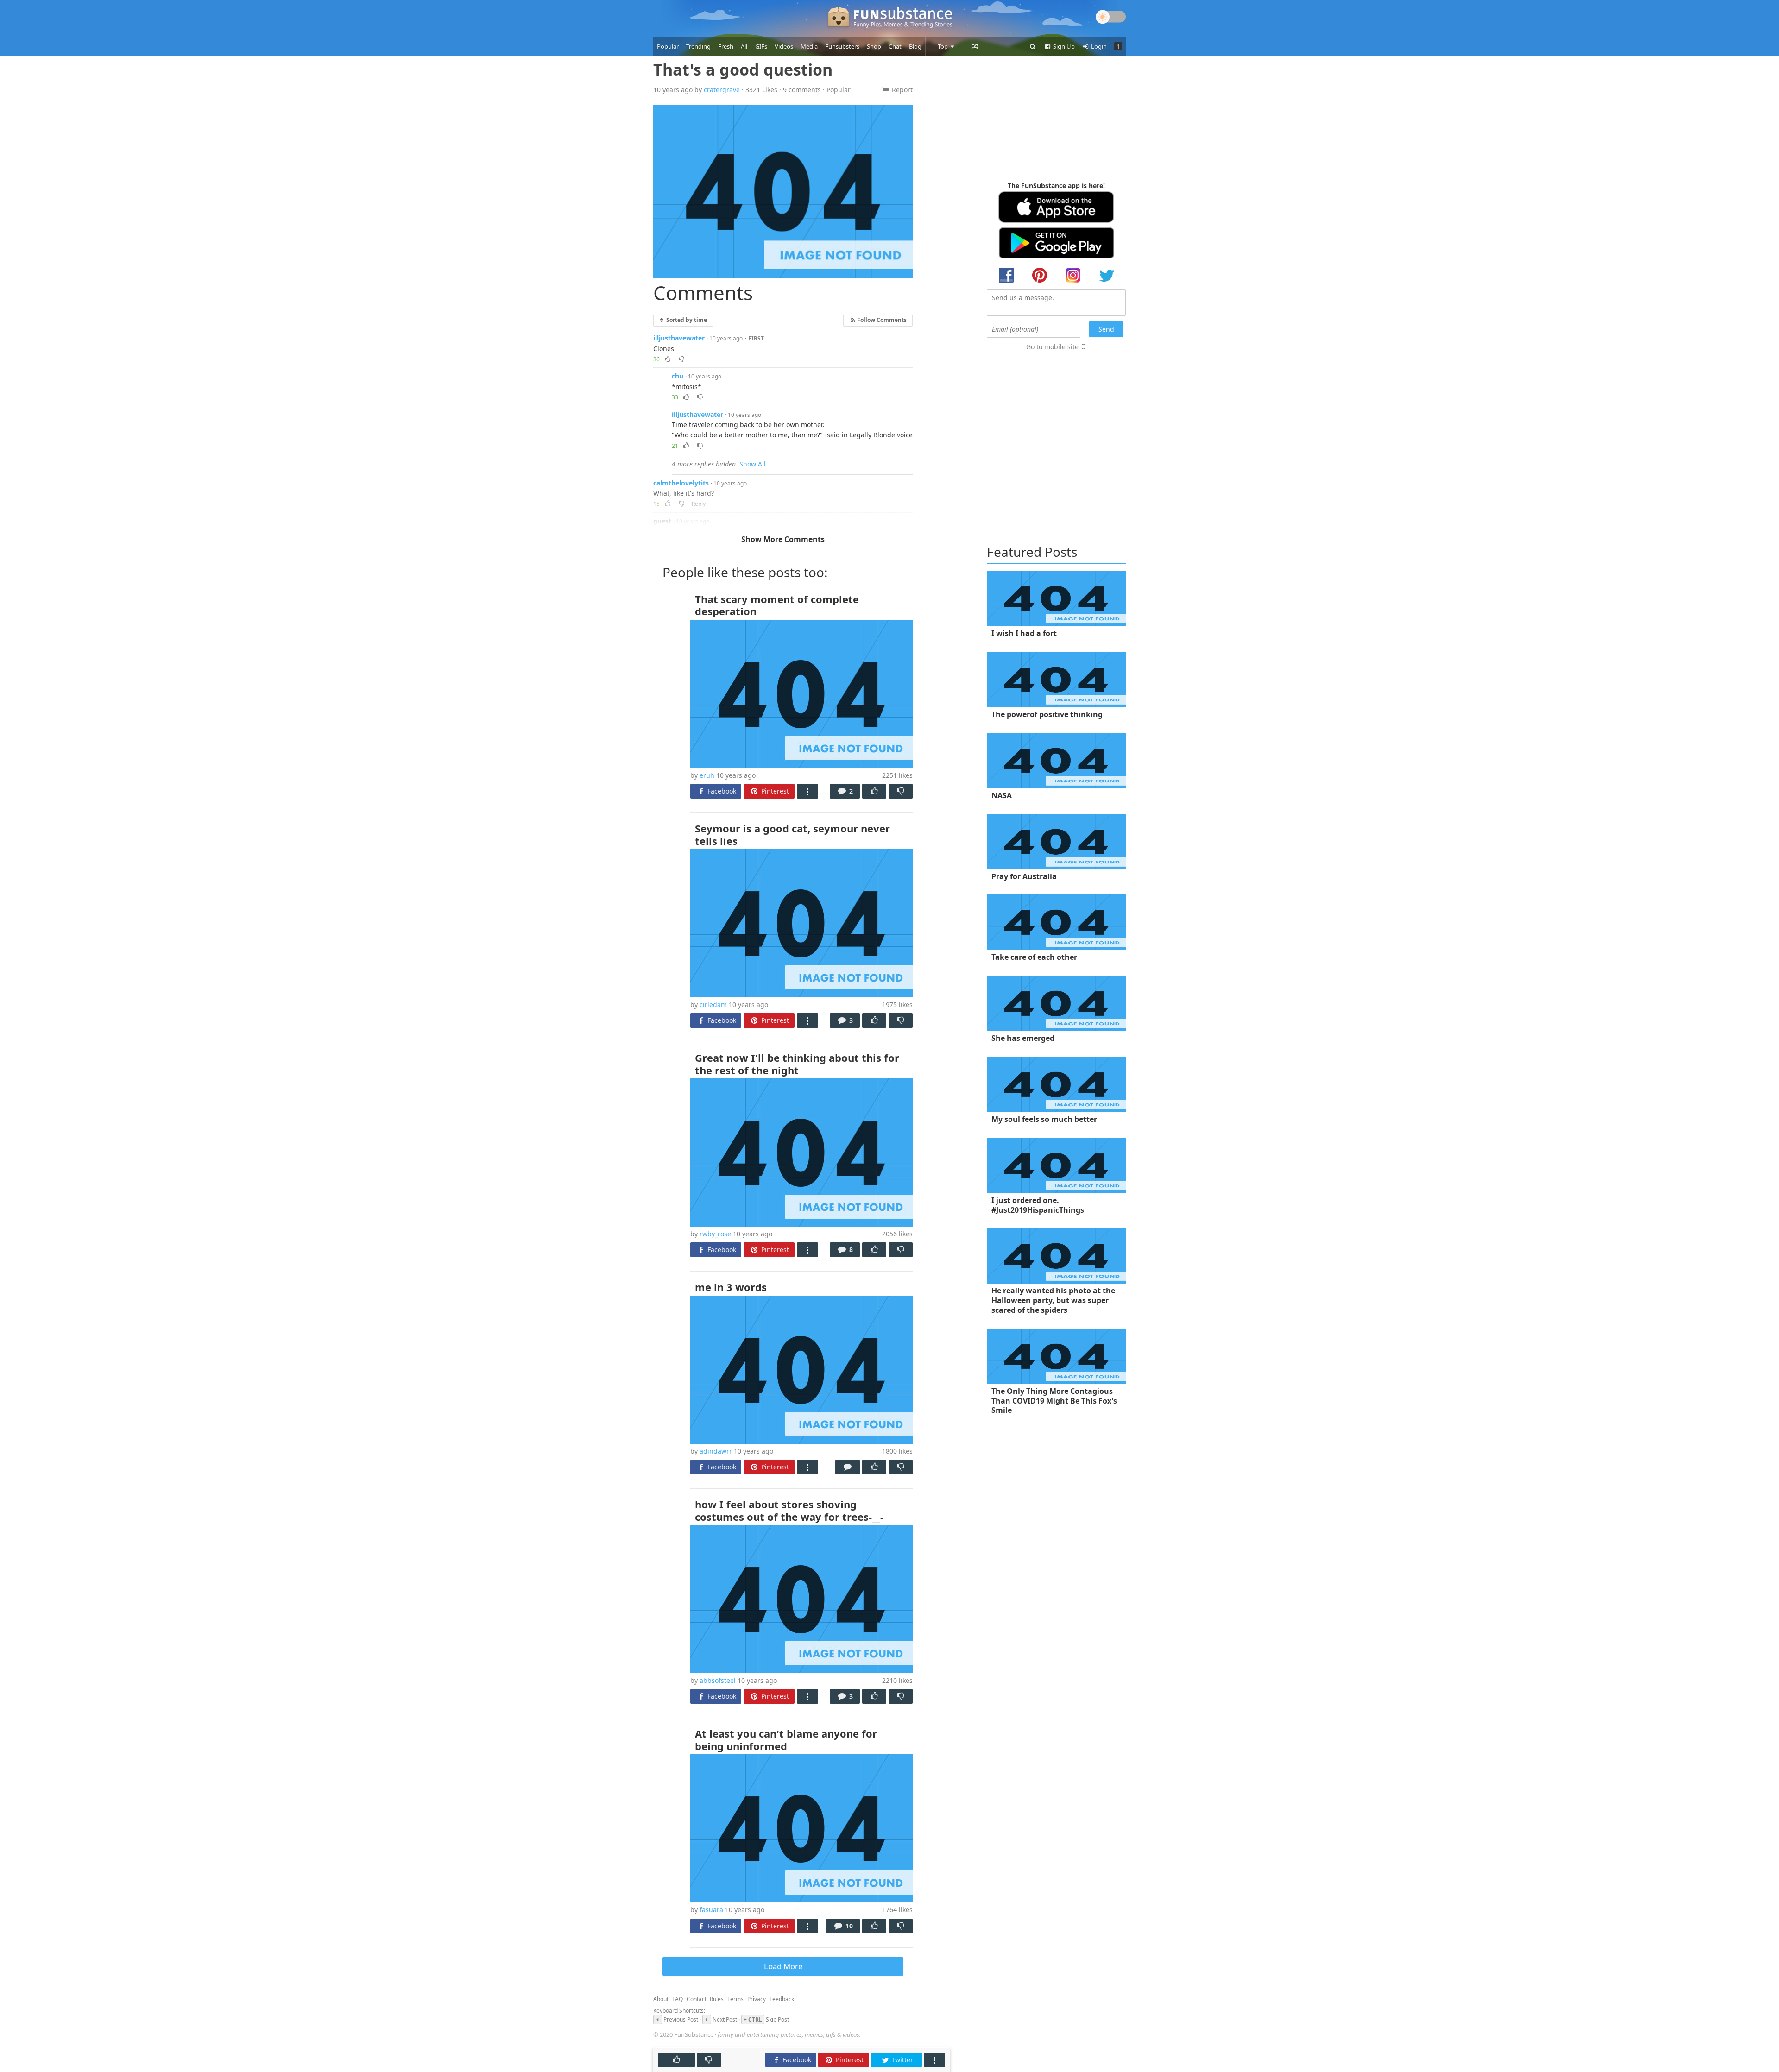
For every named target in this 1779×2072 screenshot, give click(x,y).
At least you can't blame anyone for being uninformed (786, 1739)
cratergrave (722, 90)
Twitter (901, 2060)
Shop (874, 46)
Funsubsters (842, 46)
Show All (753, 464)
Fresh (726, 46)
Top (943, 46)
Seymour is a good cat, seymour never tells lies (792, 834)
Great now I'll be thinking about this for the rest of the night (797, 1064)
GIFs (761, 46)
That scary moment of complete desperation (777, 605)
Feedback (782, 1999)
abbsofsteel (718, 1680)
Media (809, 46)
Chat (895, 46)
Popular (668, 46)
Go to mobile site (1052, 347)
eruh (707, 775)
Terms (735, 1999)
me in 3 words (731, 1287)
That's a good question (743, 69)
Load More (783, 1966)
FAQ (678, 1999)
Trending (698, 46)
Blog (915, 46)
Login (1098, 46)
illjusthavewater (679, 338)
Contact (697, 1999)
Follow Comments (881, 320)
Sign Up (1063, 46)
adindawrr (716, 1451)
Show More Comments (783, 539)
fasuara (711, 1910)
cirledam (713, 1005)
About (661, 1999)
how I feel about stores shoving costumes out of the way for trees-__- (789, 1510)
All (744, 46)
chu (678, 376)
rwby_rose (715, 1234)
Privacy (757, 1999)
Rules (717, 1999)
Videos (784, 46)
